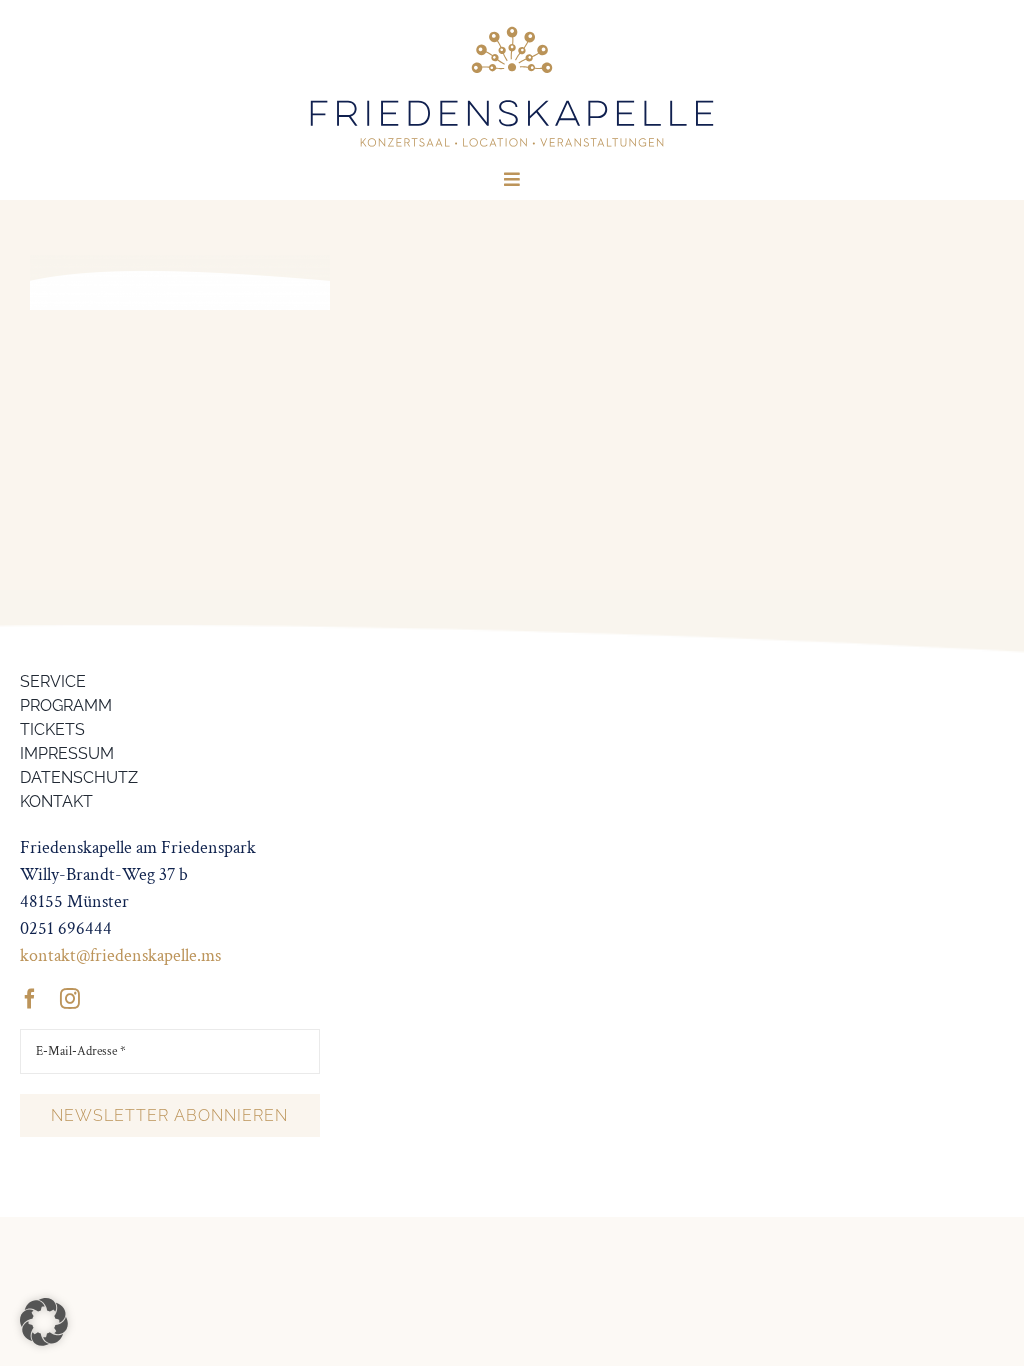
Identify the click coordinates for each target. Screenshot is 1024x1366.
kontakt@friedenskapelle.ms (120, 955)
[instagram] (70, 999)
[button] (44, 1322)
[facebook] (30, 999)
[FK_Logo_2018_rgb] (512, 28)
